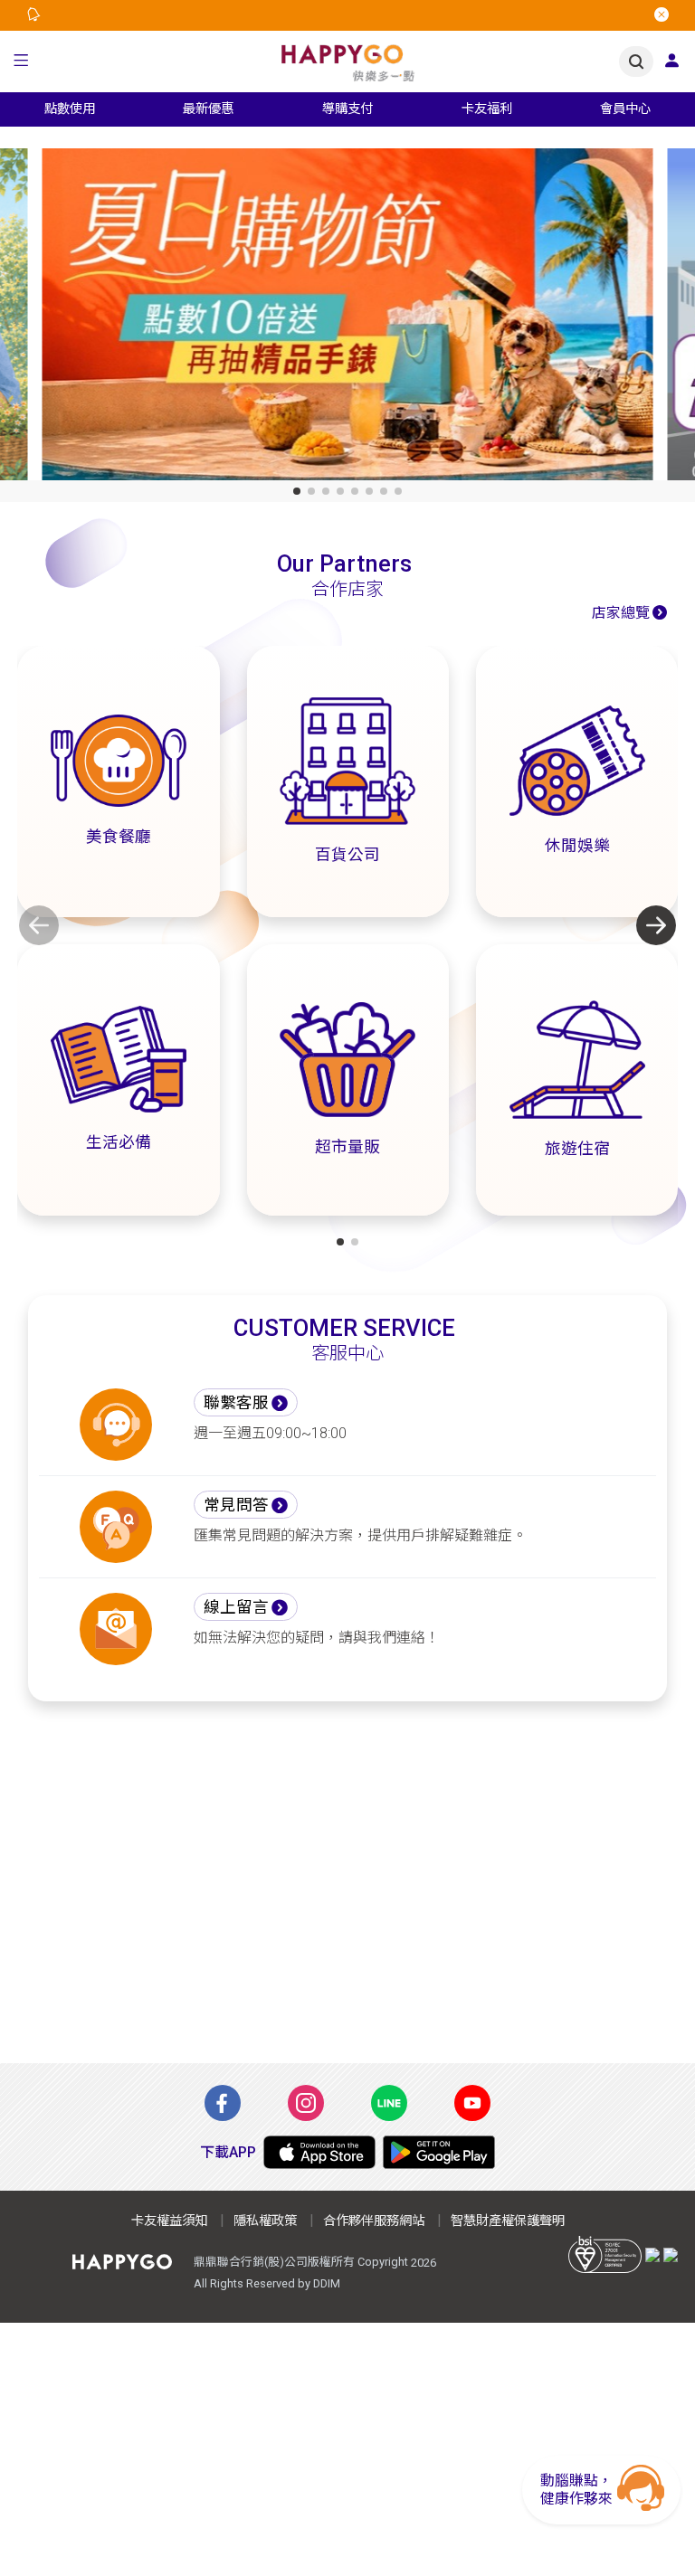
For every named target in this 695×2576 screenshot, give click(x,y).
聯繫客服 (236, 1403)
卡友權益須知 (169, 2221)
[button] (21, 62)
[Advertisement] (347, 1893)
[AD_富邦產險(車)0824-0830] (347, 318)
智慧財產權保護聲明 (508, 2221)
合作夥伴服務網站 (374, 2221)
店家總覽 (621, 613)
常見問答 (236, 1505)
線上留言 (236, 1607)
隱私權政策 (265, 2221)
